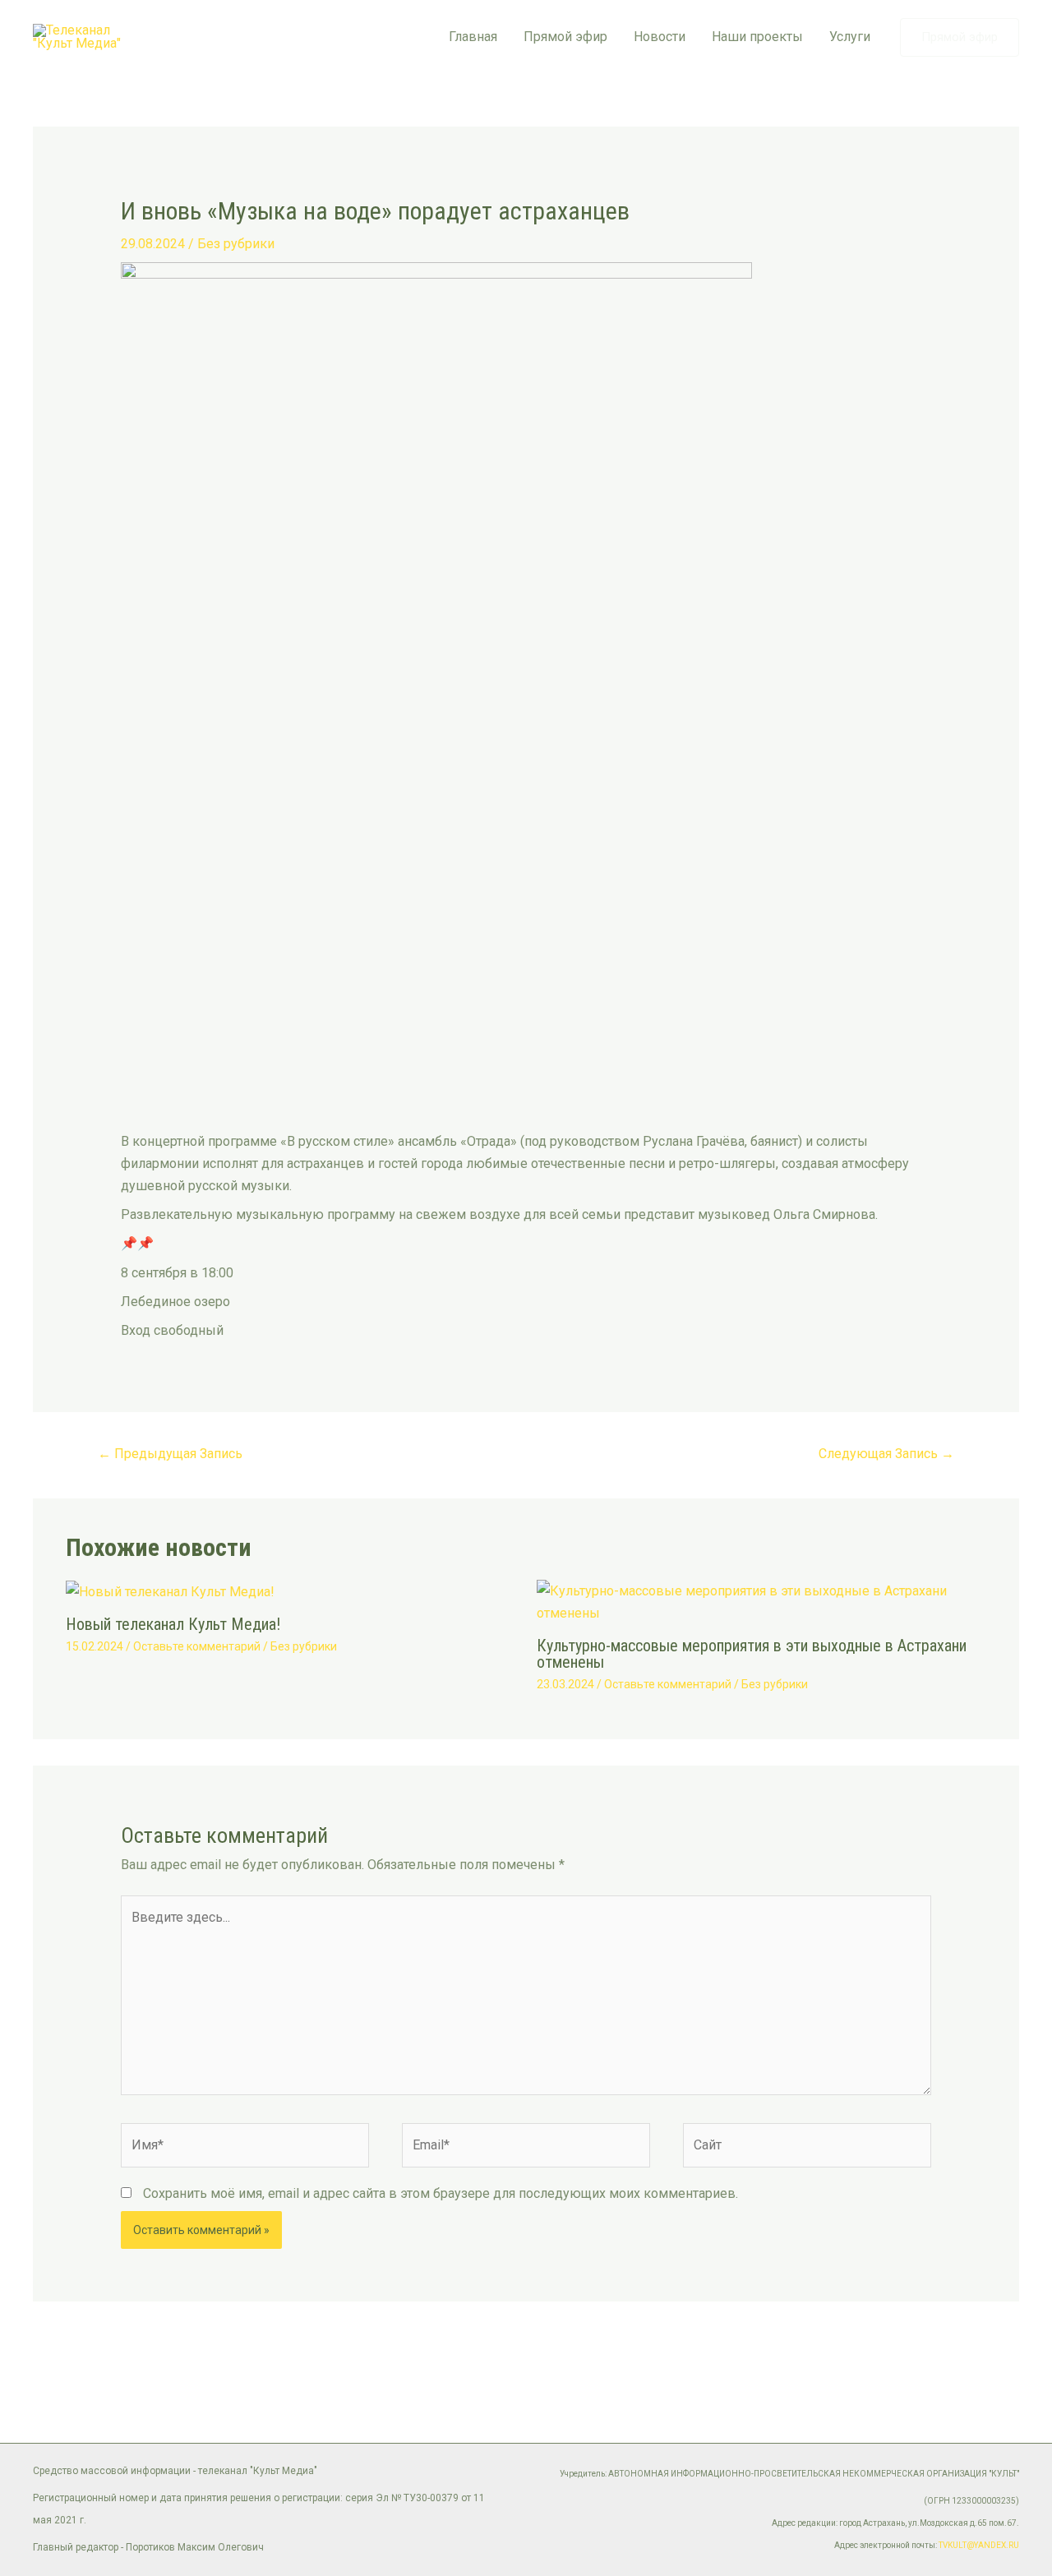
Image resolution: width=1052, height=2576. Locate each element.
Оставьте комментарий (197, 1646)
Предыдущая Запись (170, 1454)
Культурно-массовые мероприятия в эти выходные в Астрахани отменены (752, 1654)
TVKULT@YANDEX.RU (979, 2545)
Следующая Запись (886, 1454)
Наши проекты (757, 37)
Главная (473, 37)
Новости (660, 37)
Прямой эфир (565, 37)
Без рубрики (236, 244)
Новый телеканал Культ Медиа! (173, 1624)
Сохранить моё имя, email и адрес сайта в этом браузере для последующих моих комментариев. (441, 2193)
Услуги (850, 37)
